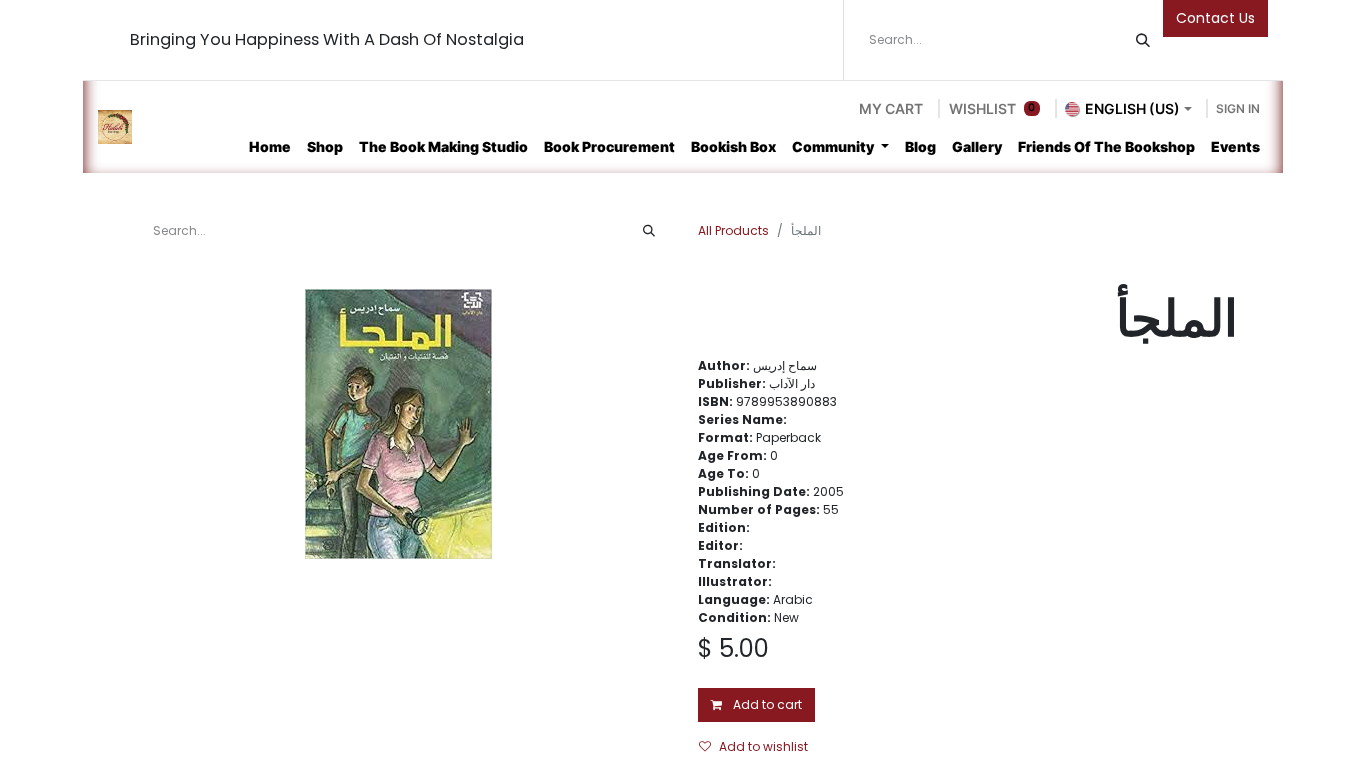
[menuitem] (270, 146)
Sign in (1238, 108)
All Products (733, 230)
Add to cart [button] (766, 704)
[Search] (1143, 40)
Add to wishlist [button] (763, 746)
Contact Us (1215, 18)
